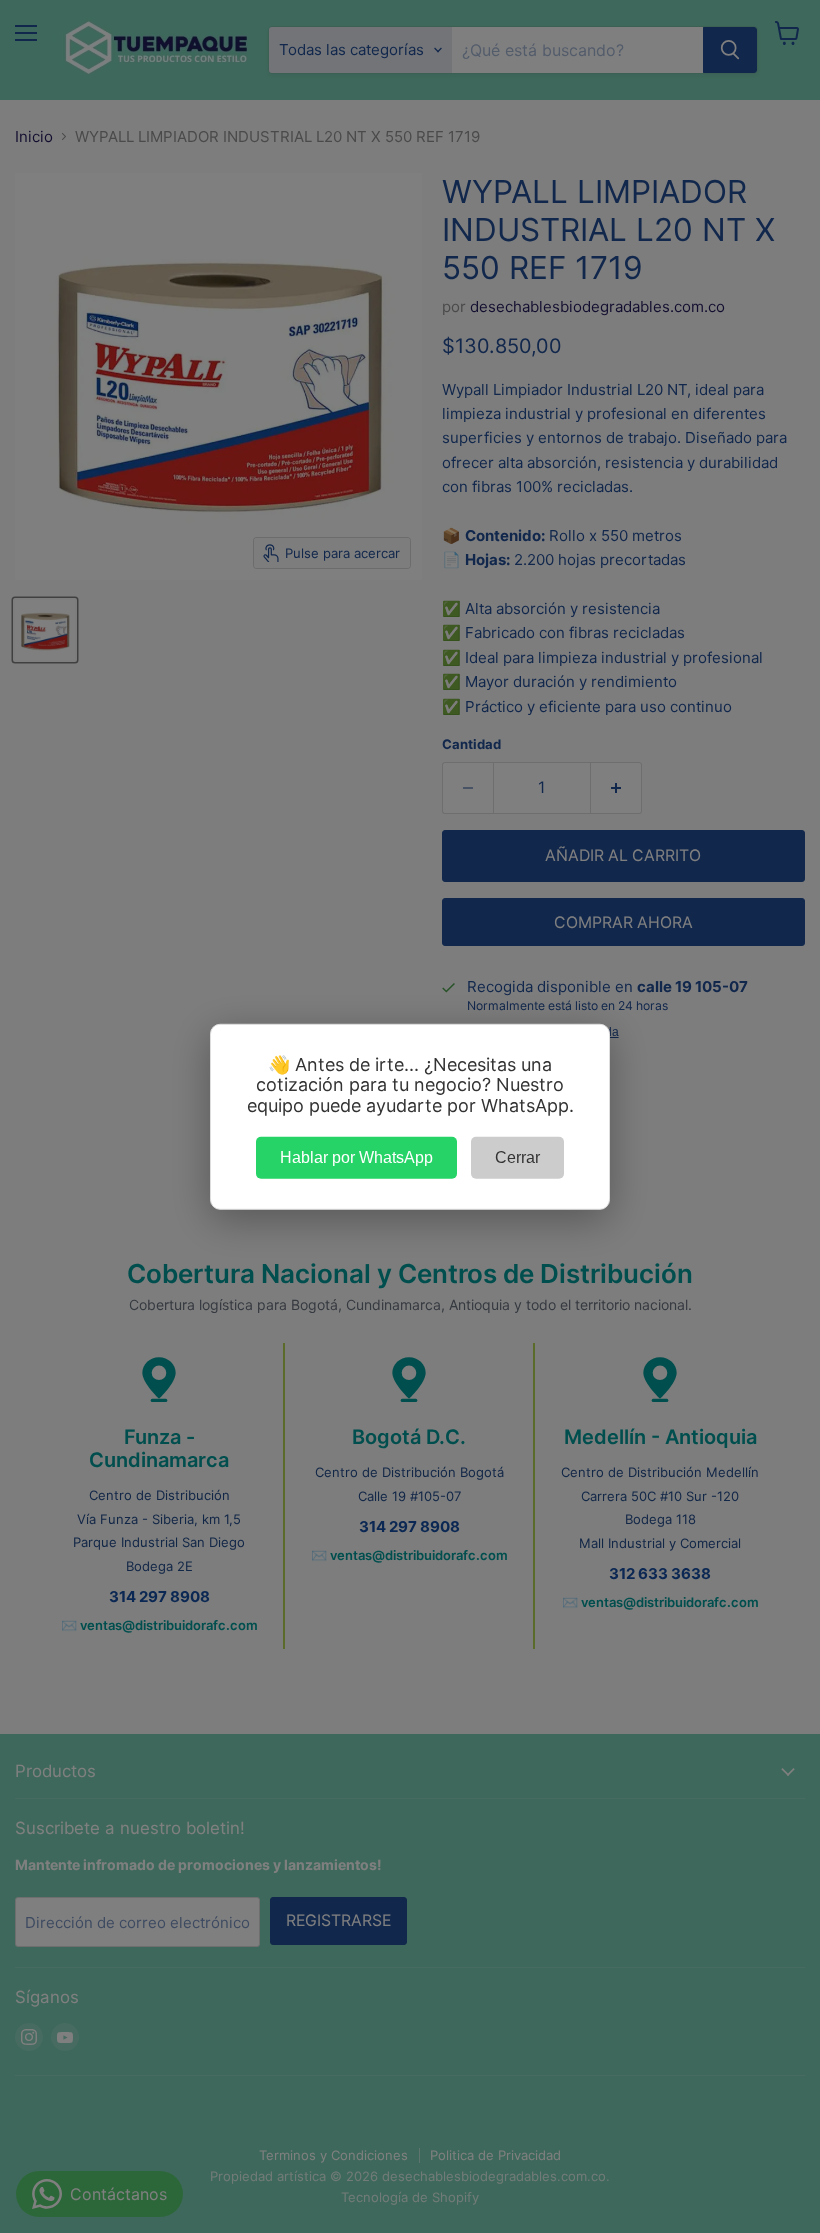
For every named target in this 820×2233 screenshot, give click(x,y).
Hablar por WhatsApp (356, 1156)
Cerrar (517, 1156)
